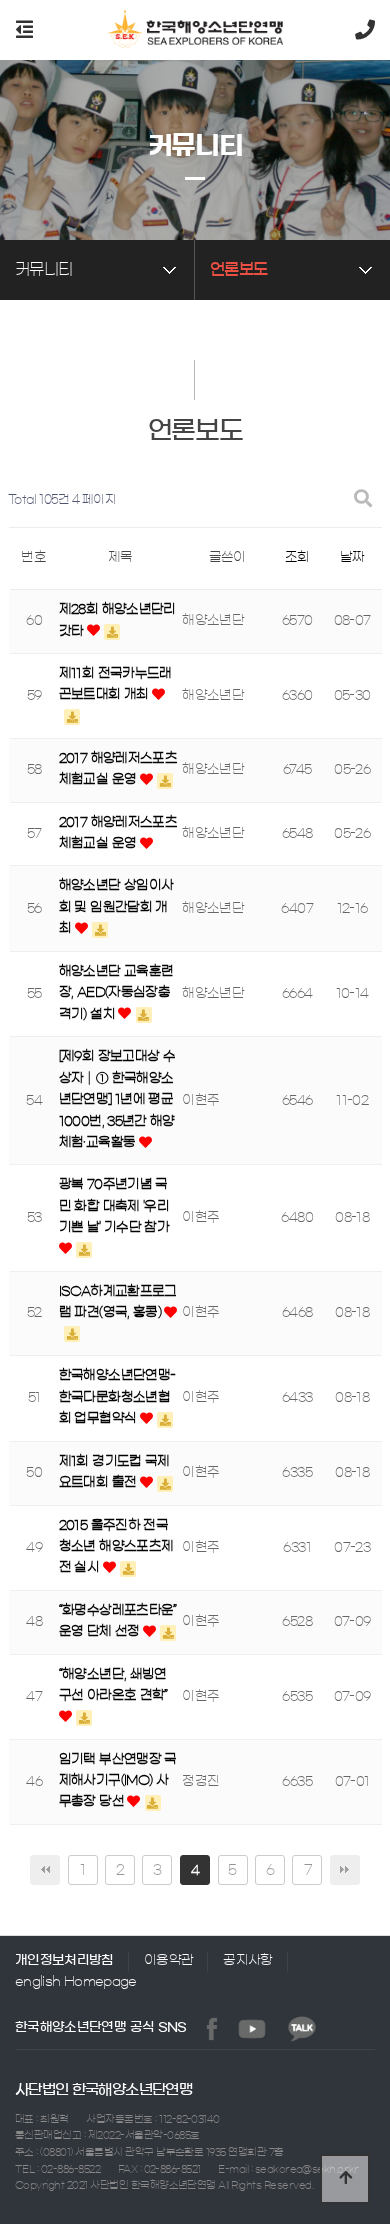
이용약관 (168, 1960)
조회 (297, 557)
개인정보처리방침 (64, 1960)
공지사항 (247, 1960)
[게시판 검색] (362, 499)
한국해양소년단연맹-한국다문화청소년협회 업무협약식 (117, 1397)
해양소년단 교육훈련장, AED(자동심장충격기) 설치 (116, 993)
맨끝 (345, 1870)
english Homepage (76, 1981)
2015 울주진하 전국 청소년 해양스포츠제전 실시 (116, 1547)
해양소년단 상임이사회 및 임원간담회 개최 (116, 907)
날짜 (352, 557)
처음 (45, 1870)
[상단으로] (345, 2179)
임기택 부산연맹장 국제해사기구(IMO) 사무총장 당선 (118, 1781)
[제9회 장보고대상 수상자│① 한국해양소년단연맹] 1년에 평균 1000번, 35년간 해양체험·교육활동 (117, 1099)
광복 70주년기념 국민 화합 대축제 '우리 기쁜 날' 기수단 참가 (114, 1206)
